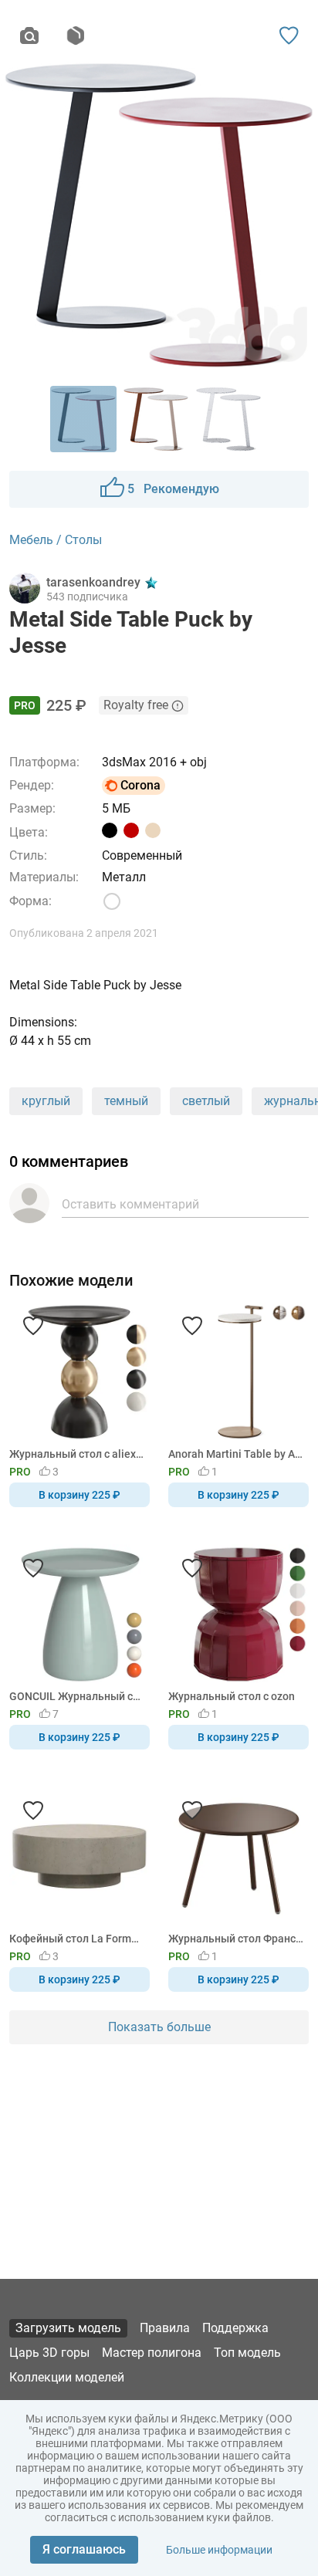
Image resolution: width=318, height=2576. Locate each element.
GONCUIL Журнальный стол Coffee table (77, 1696)
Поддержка (235, 2328)
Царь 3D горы (49, 2353)
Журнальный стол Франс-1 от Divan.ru (236, 1939)
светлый (206, 1101)
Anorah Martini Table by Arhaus (236, 1454)
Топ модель (247, 2353)
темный (126, 1101)
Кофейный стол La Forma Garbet (77, 1939)
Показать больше (159, 2027)
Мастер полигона (152, 2353)
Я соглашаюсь (84, 2549)
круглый (46, 1101)
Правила (165, 2328)
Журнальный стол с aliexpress (77, 1454)
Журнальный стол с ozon (232, 1696)
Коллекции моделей (67, 2377)
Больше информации (219, 2550)
